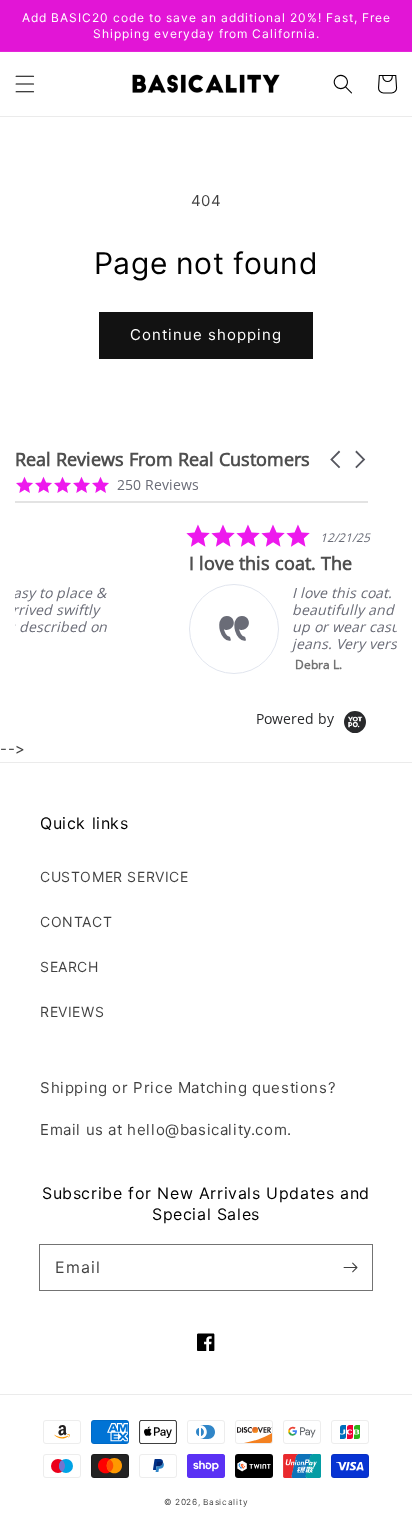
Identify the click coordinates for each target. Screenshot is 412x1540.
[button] (25, 84)
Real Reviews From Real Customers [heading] (162, 459)
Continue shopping (206, 334)
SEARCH (69, 966)
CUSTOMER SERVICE (114, 876)
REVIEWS (72, 1011)
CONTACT (76, 921)
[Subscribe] (350, 1267)
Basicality (225, 1502)
